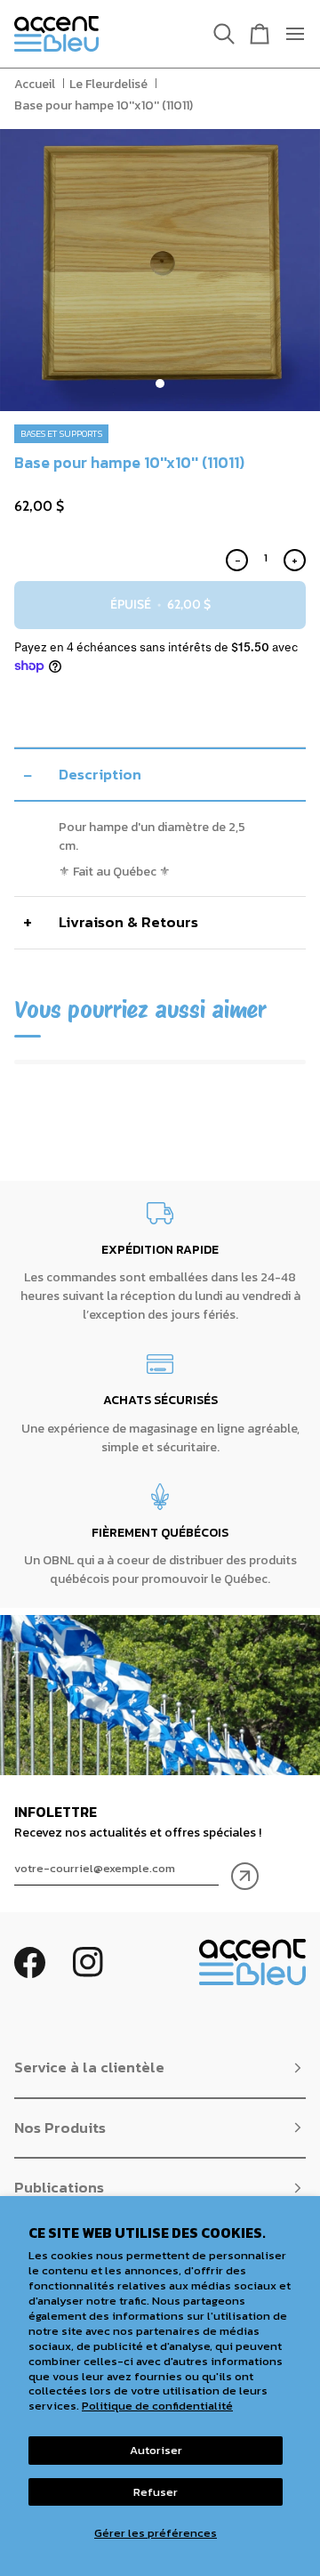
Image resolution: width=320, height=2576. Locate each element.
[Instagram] (88, 1962)
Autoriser (156, 2450)
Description (100, 774)
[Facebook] (30, 1962)
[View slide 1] (160, 270)
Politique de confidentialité (157, 2406)
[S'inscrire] (245, 1876)
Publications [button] (59, 2187)
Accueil (35, 84)
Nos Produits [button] (60, 2128)
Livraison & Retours (128, 922)
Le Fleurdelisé (108, 84)
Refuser (156, 2492)
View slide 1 (160, 384)
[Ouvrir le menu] (288, 34)
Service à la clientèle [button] (89, 2067)
